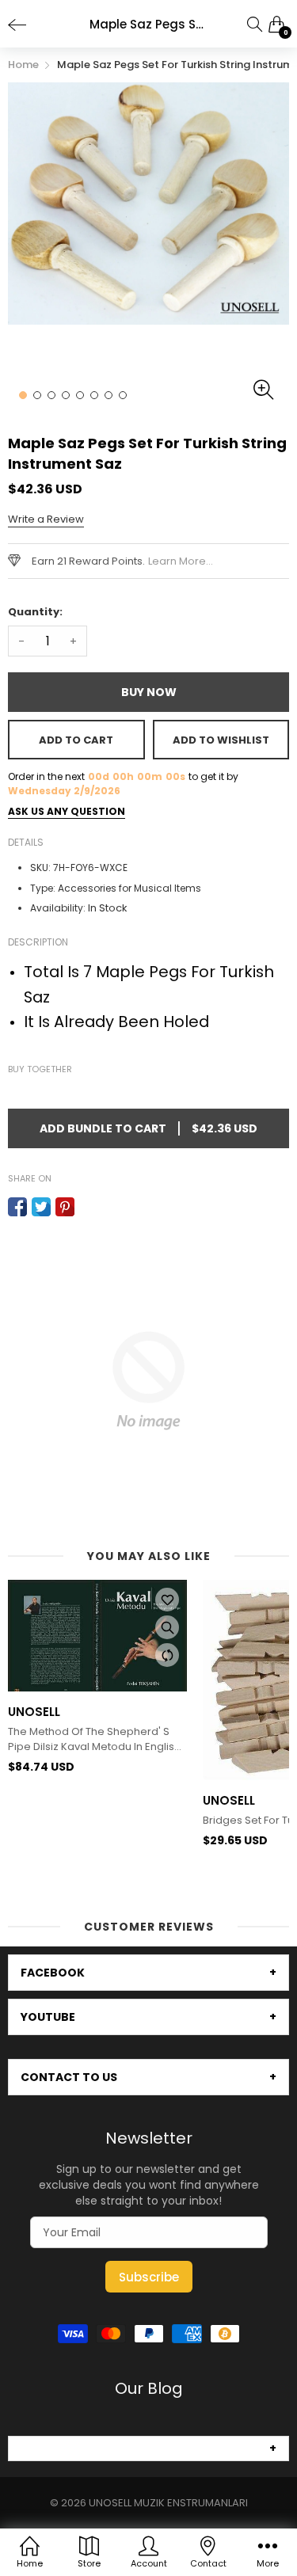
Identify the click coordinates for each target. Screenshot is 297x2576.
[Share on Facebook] (17, 1207)
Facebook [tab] (53, 1973)
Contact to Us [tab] (69, 2077)
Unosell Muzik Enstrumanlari (168, 2503)
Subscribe (149, 2277)
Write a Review (46, 519)
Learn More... (181, 561)
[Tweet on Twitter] (41, 1207)
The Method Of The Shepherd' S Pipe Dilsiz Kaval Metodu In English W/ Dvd (94, 1739)
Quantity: (35, 612)
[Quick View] (167, 1627)
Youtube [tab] (48, 2017)
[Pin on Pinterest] (65, 1207)
